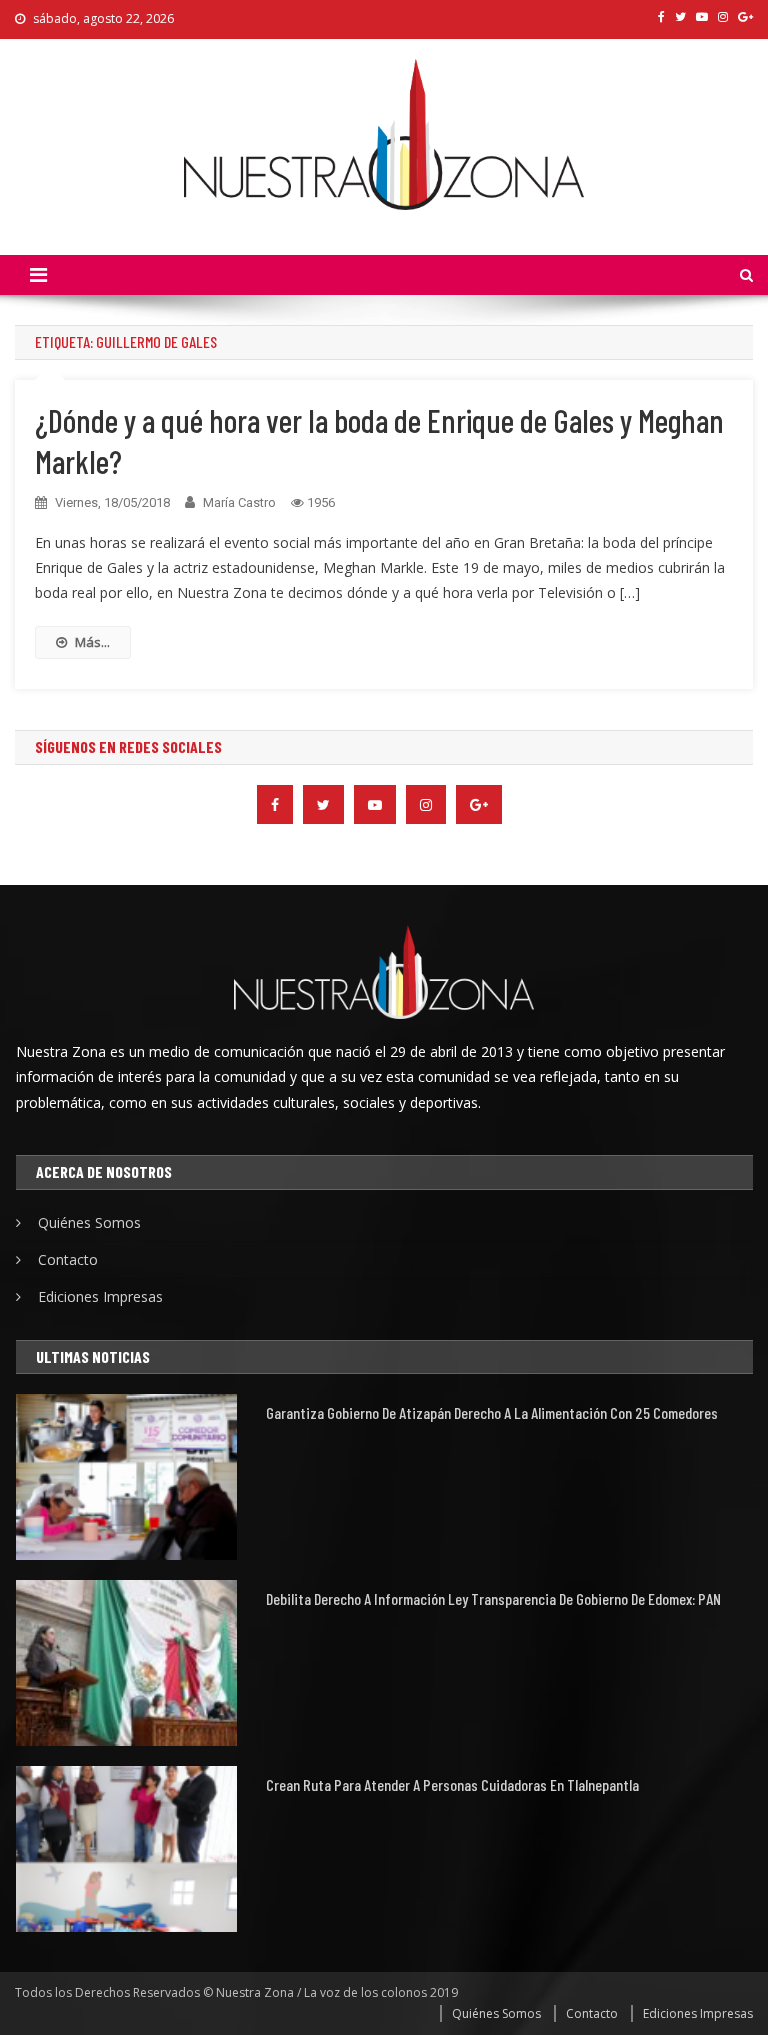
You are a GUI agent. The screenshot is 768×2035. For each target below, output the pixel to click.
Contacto (68, 1259)
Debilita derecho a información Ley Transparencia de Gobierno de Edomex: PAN (493, 1598)
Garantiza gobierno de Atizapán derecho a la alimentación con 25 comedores (492, 1412)
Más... (92, 642)
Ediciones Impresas (100, 1296)
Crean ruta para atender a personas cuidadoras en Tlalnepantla (452, 1784)
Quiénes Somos (89, 1222)
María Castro (239, 502)
